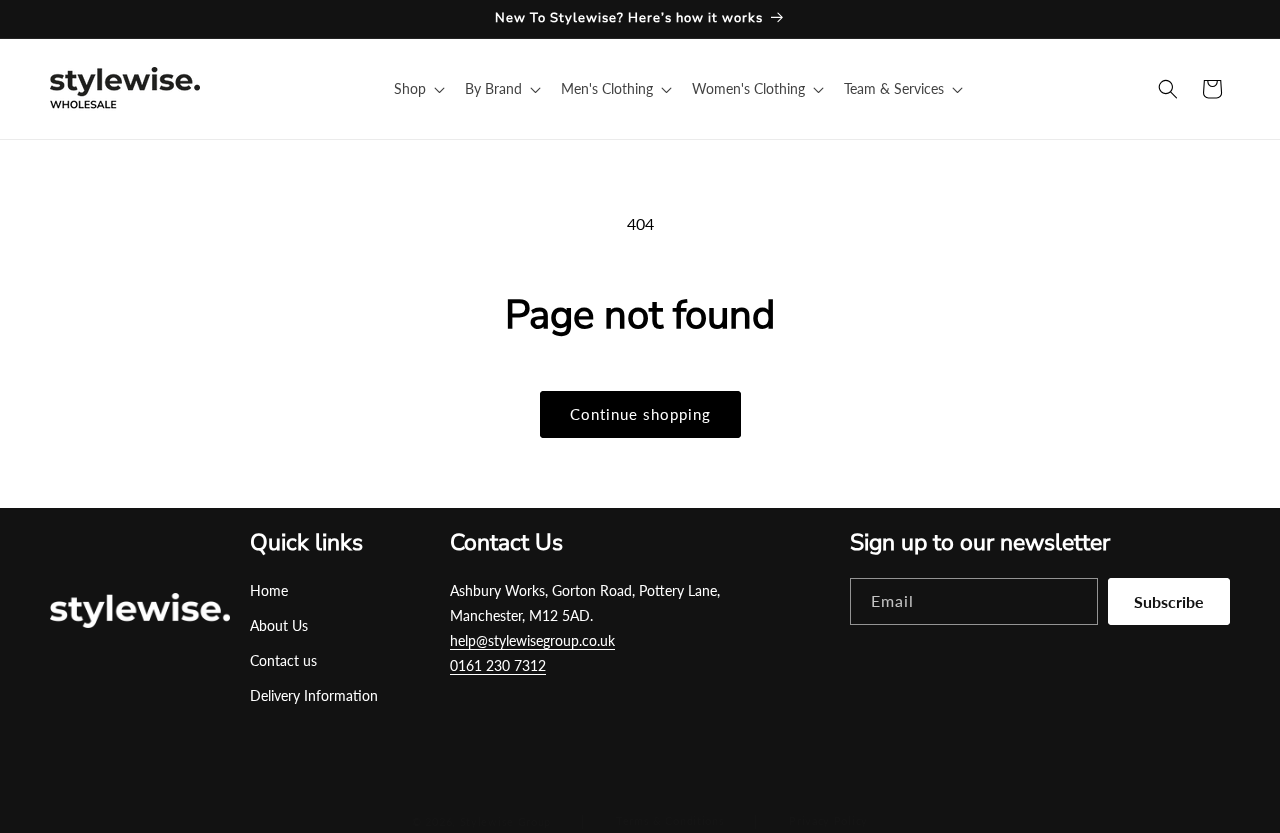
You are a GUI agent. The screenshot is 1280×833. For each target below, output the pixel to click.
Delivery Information (314, 695)
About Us (279, 625)
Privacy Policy (828, 820)
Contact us (283, 660)
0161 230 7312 (498, 665)
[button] (417, 89)
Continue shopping (640, 414)
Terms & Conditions (670, 820)
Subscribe (1169, 601)
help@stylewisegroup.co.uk (532, 640)
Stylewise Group (506, 821)
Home (269, 590)
